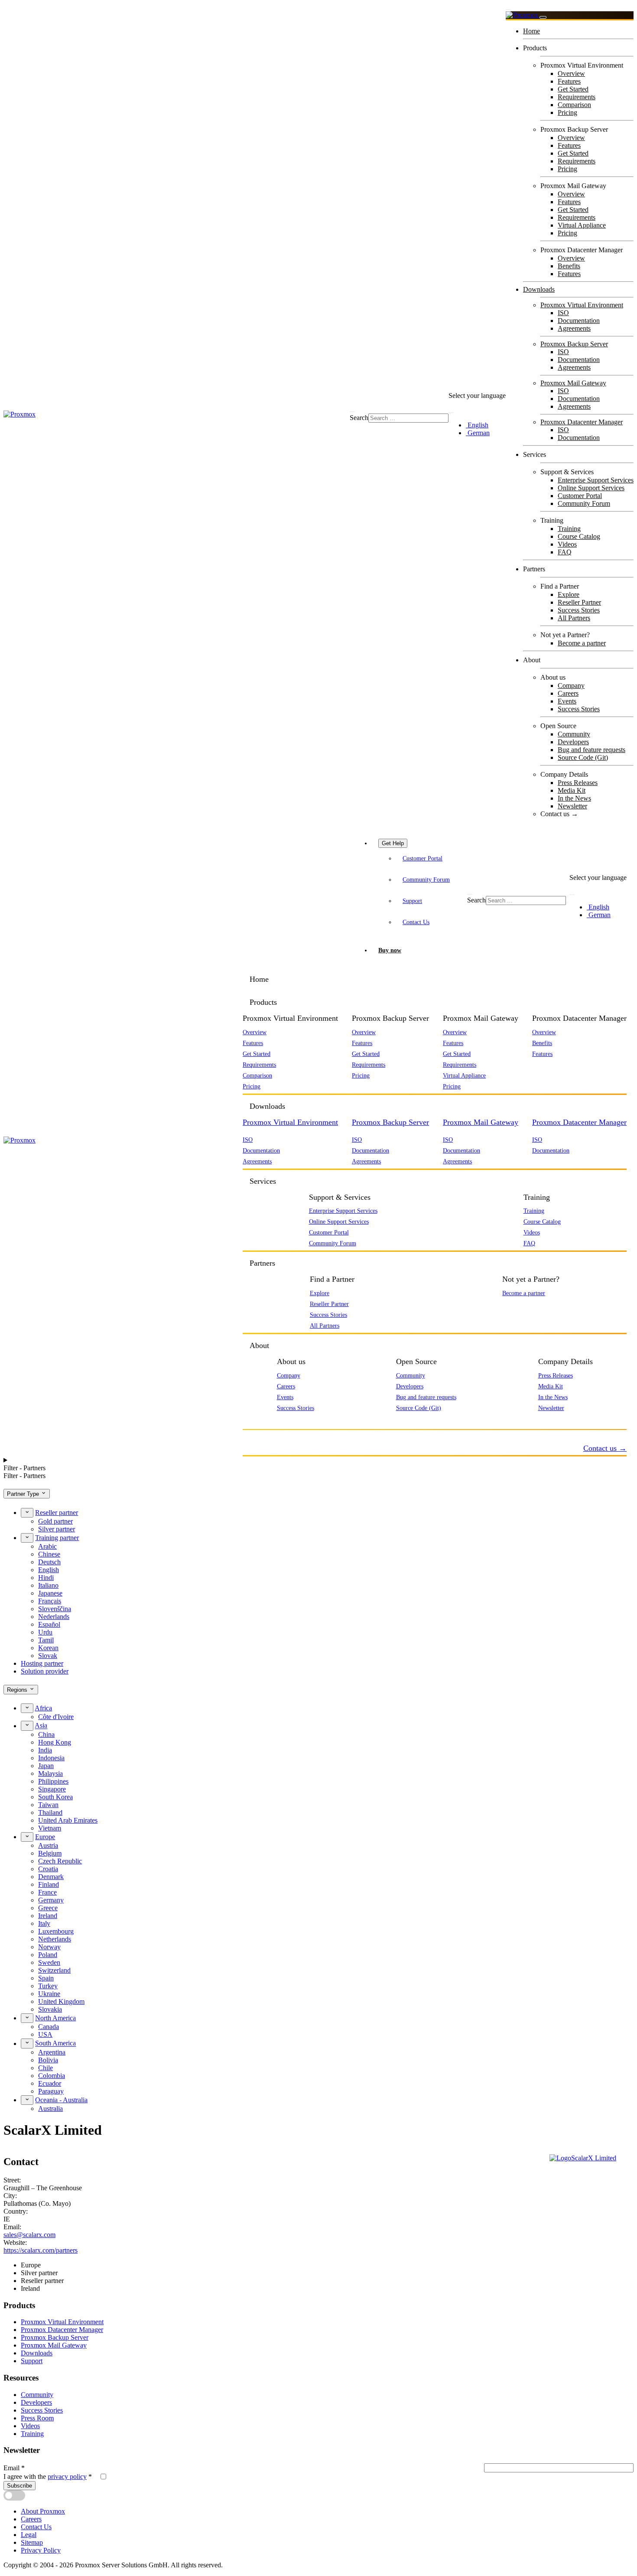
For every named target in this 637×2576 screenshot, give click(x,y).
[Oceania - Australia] (27, 2100)
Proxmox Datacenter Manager (582, 422)
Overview (571, 73)
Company (571, 686)
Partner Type (24, 1494)
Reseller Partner (579, 602)
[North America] (27, 2018)
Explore (569, 594)
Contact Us (416, 922)
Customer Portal (580, 496)
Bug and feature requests (591, 750)
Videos (567, 544)
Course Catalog (579, 536)
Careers (568, 693)
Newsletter (572, 806)
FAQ (565, 552)
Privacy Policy (41, 2550)
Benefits (569, 266)
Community (574, 734)
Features (569, 81)
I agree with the (48, 2477)
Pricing (567, 112)
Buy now (390, 950)
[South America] (27, 2043)
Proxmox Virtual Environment (582, 305)
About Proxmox (43, 2511)
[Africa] (27, 1708)
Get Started (573, 89)
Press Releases (578, 783)
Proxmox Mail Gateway (573, 383)
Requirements (577, 97)
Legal (29, 2535)
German (478, 433)
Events (567, 701)
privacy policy (67, 2477)
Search (359, 418)
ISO (563, 313)
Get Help (393, 843)
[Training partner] (27, 1538)
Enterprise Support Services (596, 480)
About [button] (259, 1345)
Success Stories (579, 610)
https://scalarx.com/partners (41, 2250)
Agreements (574, 328)
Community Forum (584, 503)
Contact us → (559, 814)
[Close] (543, 17)
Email (14, 2468)
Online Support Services (591, 488)
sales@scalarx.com (29, 2235)
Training (569, 529)
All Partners (574, 618)
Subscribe (19, 2486)
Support (412, 901)
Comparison (574, 105)
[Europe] (27, 1837)
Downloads (539, 289)
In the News (574, 798)
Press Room (37, 2418)
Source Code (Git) (583, 757)
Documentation (579, 321)
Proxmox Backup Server (574, 344)
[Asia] (27, 1726)
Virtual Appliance (582, 225)
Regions (18, 1690)
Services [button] (263, 1181)
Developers (573, 742)
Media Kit (572, 790)
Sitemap (32, 2542)
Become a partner (582, 643)
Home (531, 31)
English (477, 425)
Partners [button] (262, 1263)
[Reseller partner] (27, 1513)
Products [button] (263, 1002)
